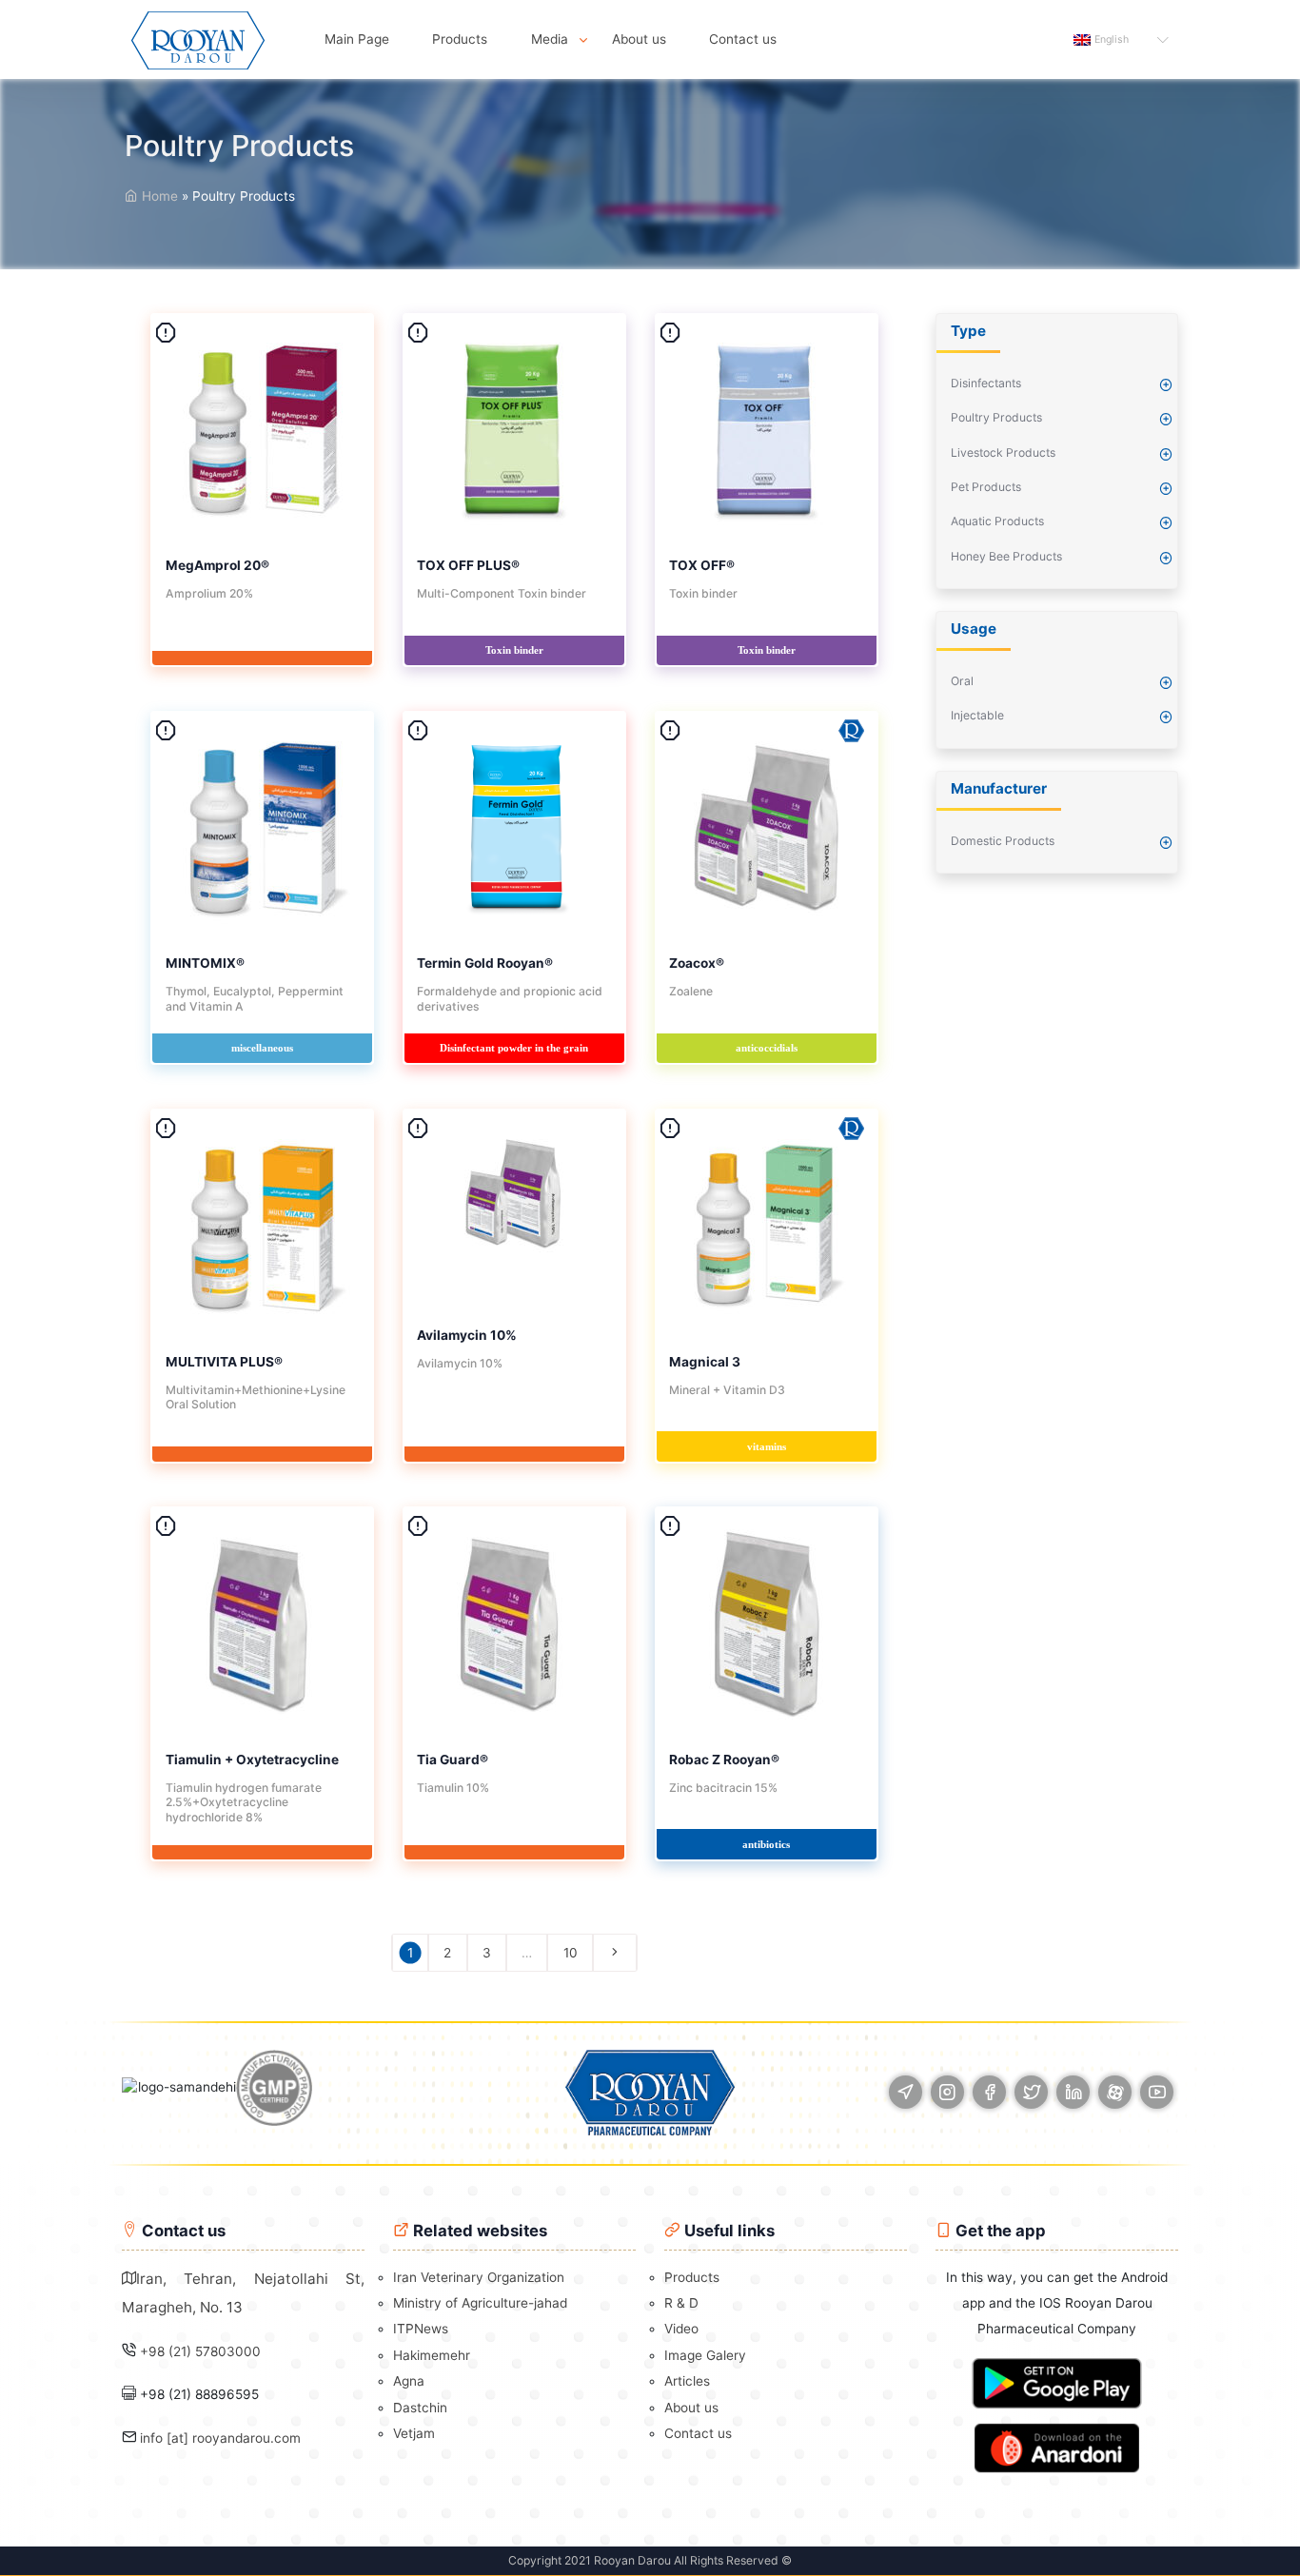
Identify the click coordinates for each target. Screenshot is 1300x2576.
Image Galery (705, 2355)
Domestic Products (1003, 841)
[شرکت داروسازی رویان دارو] (198, 39)
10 (571, 1953)
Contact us (743, 39)
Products (460, 39)
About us (639, 39)
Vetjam (414, 2433)
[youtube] (1157, 2092)
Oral (962, 681)
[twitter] (1031, 2092)
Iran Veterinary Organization (479, 2277)
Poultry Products (996, 417)
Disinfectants (986, 383)
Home (158, 196)
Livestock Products (1003, 452)
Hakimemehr (432, 2355)
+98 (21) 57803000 (200, 2351)
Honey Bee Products (1006, 556)
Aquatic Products (997, 521)
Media (550, 39)
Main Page (357, 39)
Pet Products (986, 487)
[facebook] (989, 2092)
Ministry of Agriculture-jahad (480, 2303)
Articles (687, 2381)
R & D (681, 2303)
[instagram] (947, 2092)
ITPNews (421, 2329)
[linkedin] (1073, 2092)
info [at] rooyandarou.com (220, 2438)
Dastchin (420, 2408)
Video (681, 2329)
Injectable (977, 715)
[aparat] (1115, 2092)
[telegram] (906, 2092)
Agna (409, 2381)
